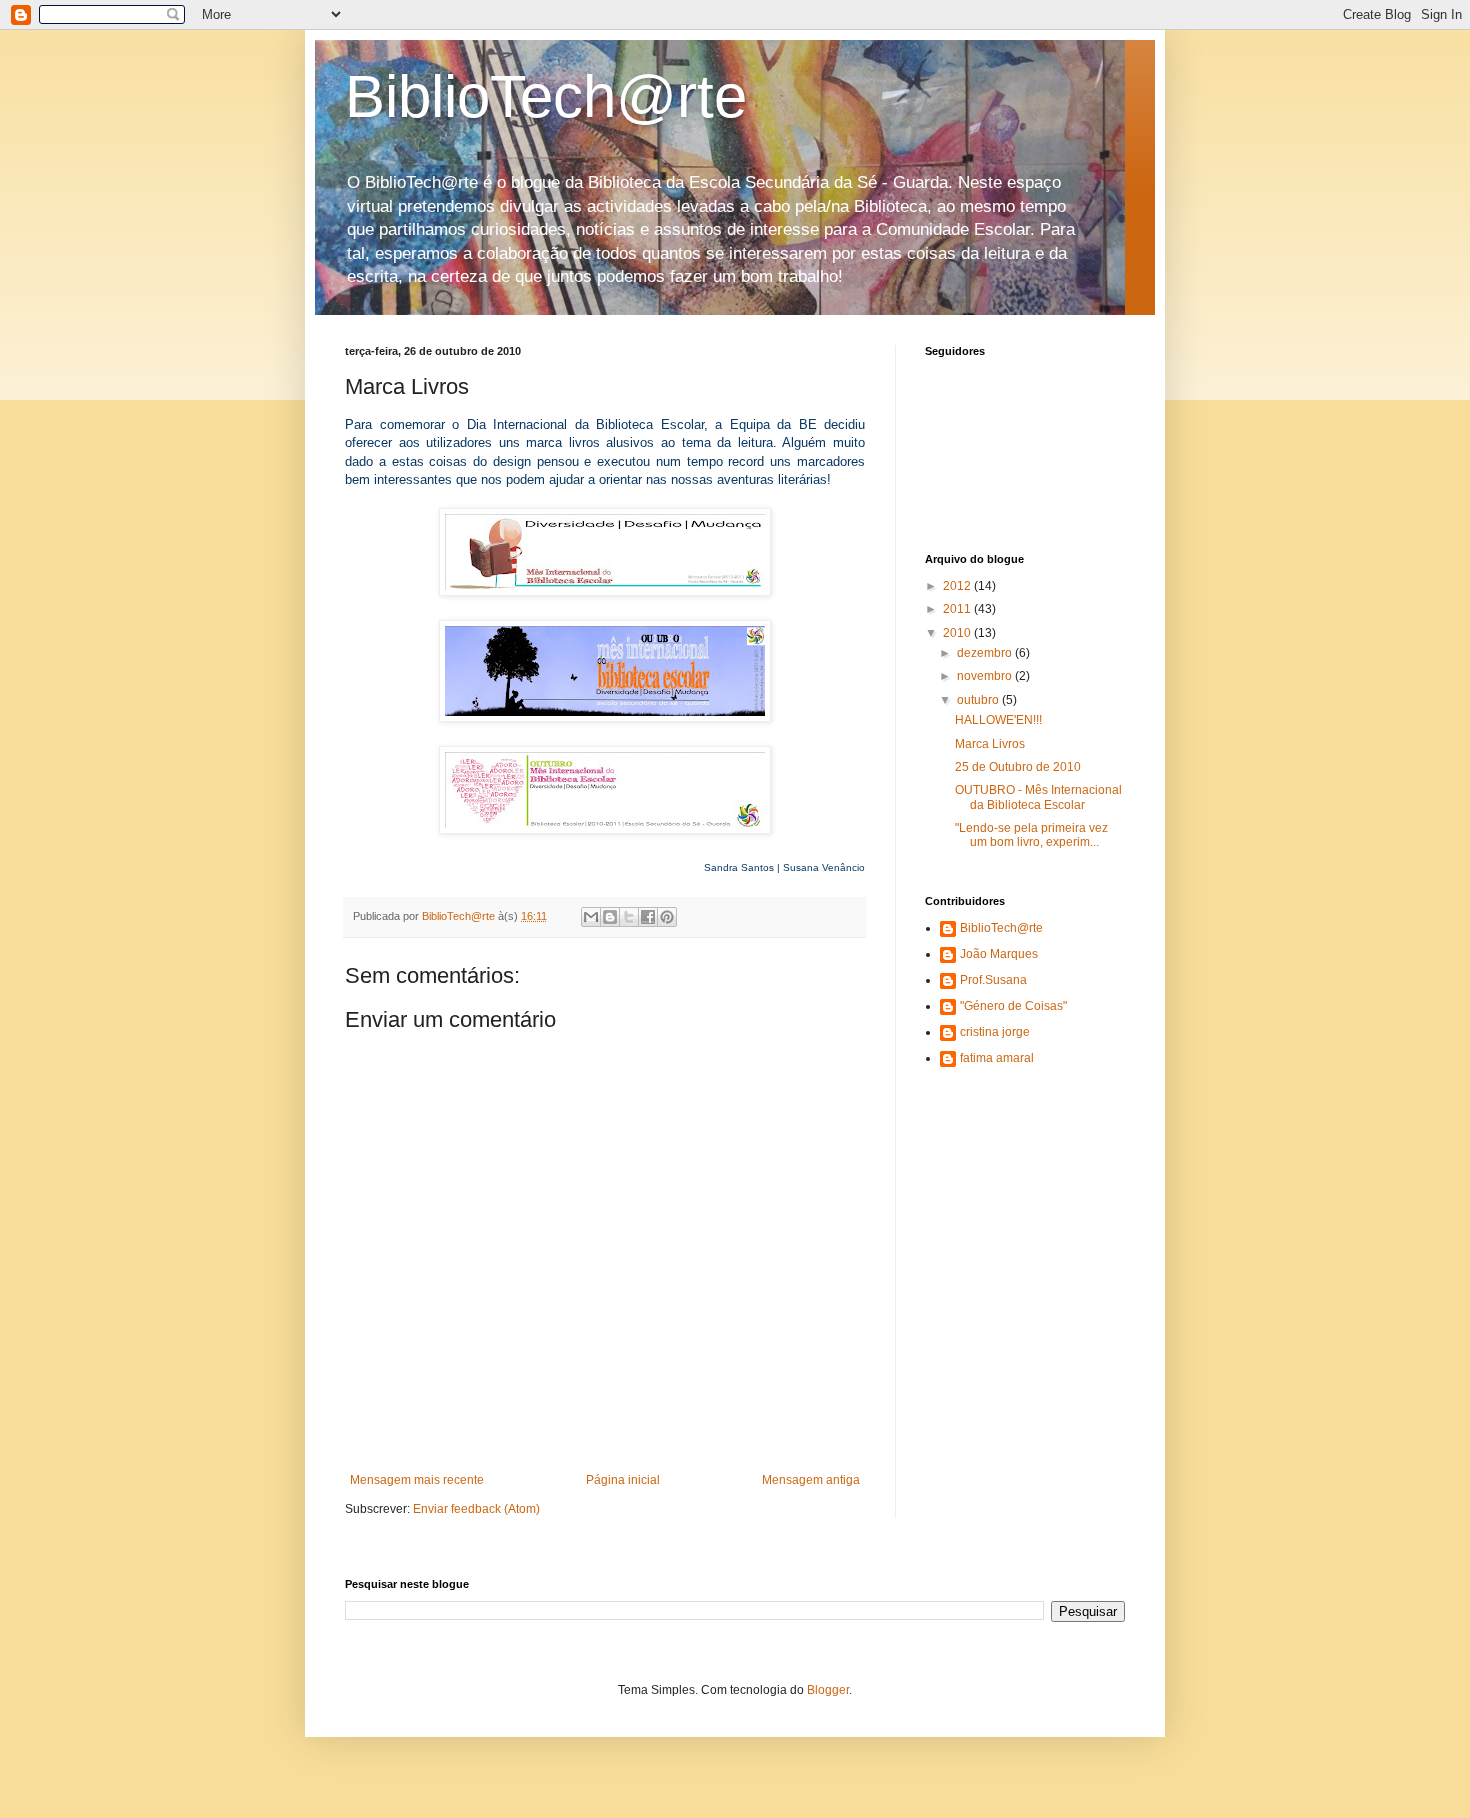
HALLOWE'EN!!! (998, 720)
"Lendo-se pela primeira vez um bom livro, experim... (1031, 835)
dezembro (986, 653)
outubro (979, 700)
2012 (958, 586)
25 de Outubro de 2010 (1018, 767)
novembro (986, 676)
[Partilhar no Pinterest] (667, 917)
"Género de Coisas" (1013, 1006)
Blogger (828, 1690)
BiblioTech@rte (546, 96)
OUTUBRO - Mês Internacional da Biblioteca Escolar (1038, 797)
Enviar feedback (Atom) (476, 1509)
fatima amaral (997, 1058)
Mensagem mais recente (417, 1480)
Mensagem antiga (811, 1480)
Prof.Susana (993, 980)
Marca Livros (990, 744)
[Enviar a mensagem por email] (591, 917)
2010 (958, 633)
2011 (958, 609)
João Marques (999, 954)
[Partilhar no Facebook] (648, 917)
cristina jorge (995, 1032)
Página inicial (623, 1480)
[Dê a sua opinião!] (610, 917)
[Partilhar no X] (629, 917)
